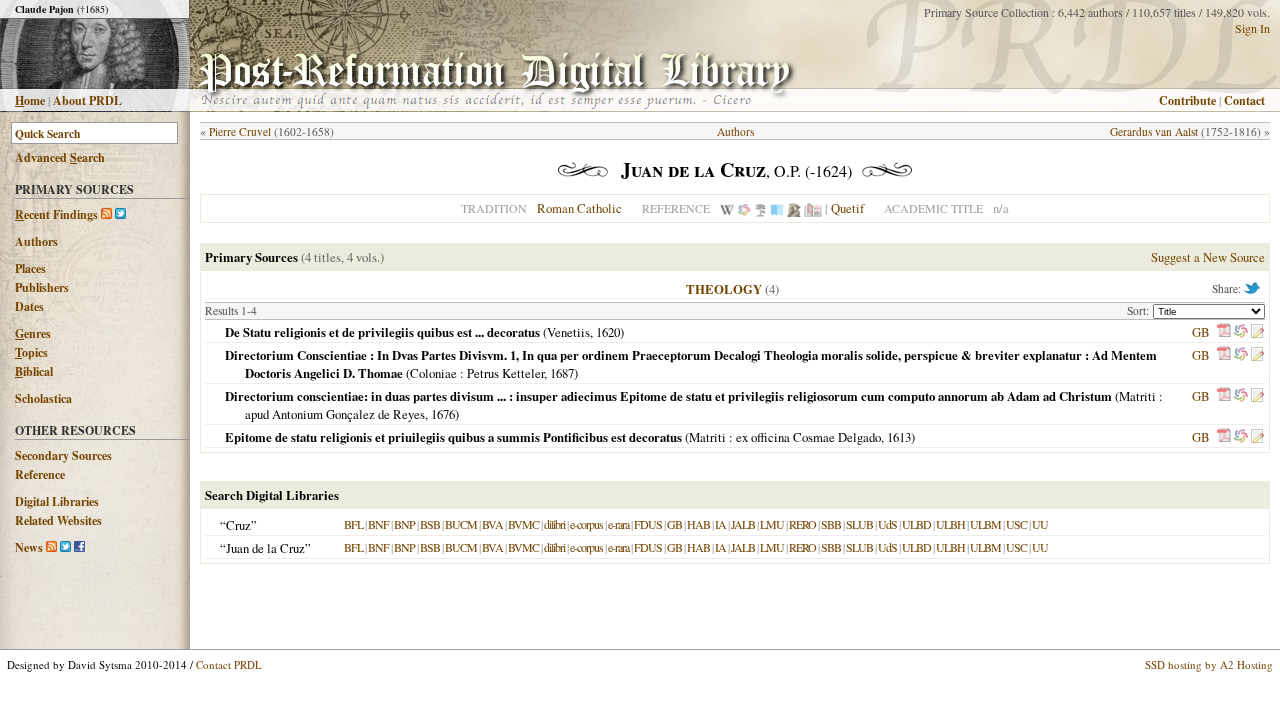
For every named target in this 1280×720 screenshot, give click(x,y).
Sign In (1252, 28)
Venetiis (568, 332)
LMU (772, 524)
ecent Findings (56, 214)
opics (31, 352)
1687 (562, 373)
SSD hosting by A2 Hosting (1209, 664)
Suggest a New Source (1208, 257)
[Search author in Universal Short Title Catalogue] (813, 208)
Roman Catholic (579, 208)
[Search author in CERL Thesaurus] (760, 208)
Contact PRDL (229, 664)
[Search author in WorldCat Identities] (744, 208)
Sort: (1140, 310)
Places (30, 268)
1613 (899, 437)
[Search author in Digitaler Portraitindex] (794, 208)
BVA (492, 524)
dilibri (554, 524)
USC (1016, 524)
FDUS (648, 524)
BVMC (523, 524)
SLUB (859, 524)
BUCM (461, 524)
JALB (743, 524)
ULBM (985, 524)
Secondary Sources (63, 455)
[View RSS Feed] (106, 214)
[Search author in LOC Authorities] (777, 208)
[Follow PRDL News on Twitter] (65, 547)
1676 (443, 414)
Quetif (847, 208)
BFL (353, 524)
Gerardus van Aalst (1154, 131)
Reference (40, 474)
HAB (698, 524)
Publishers (42, 287)
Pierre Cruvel (240, 131)
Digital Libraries (57, 501)
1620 (608, 332)
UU (1040, 524)
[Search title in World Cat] (1241, 332)
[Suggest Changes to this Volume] (1257, 332)
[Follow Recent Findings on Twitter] (120, 214)
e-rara (618, 524)
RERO (802, 524)
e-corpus (586, 524)
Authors (36, 241)
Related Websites (58, 520)
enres (33, 333)
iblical (34, 371)
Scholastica (43, 398)
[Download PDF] (1224, 332)
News (29, 547)
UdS (887, 524)
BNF (378, 524)
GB (1201, 332)
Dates (29, 306)
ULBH (950, 524)
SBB (831, 524)
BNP (404, 524)
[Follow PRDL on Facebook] (79, 547)
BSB (430, 524)
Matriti (1137, 396)
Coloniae (433, 373)
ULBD (916, 524)
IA (720, 524)
